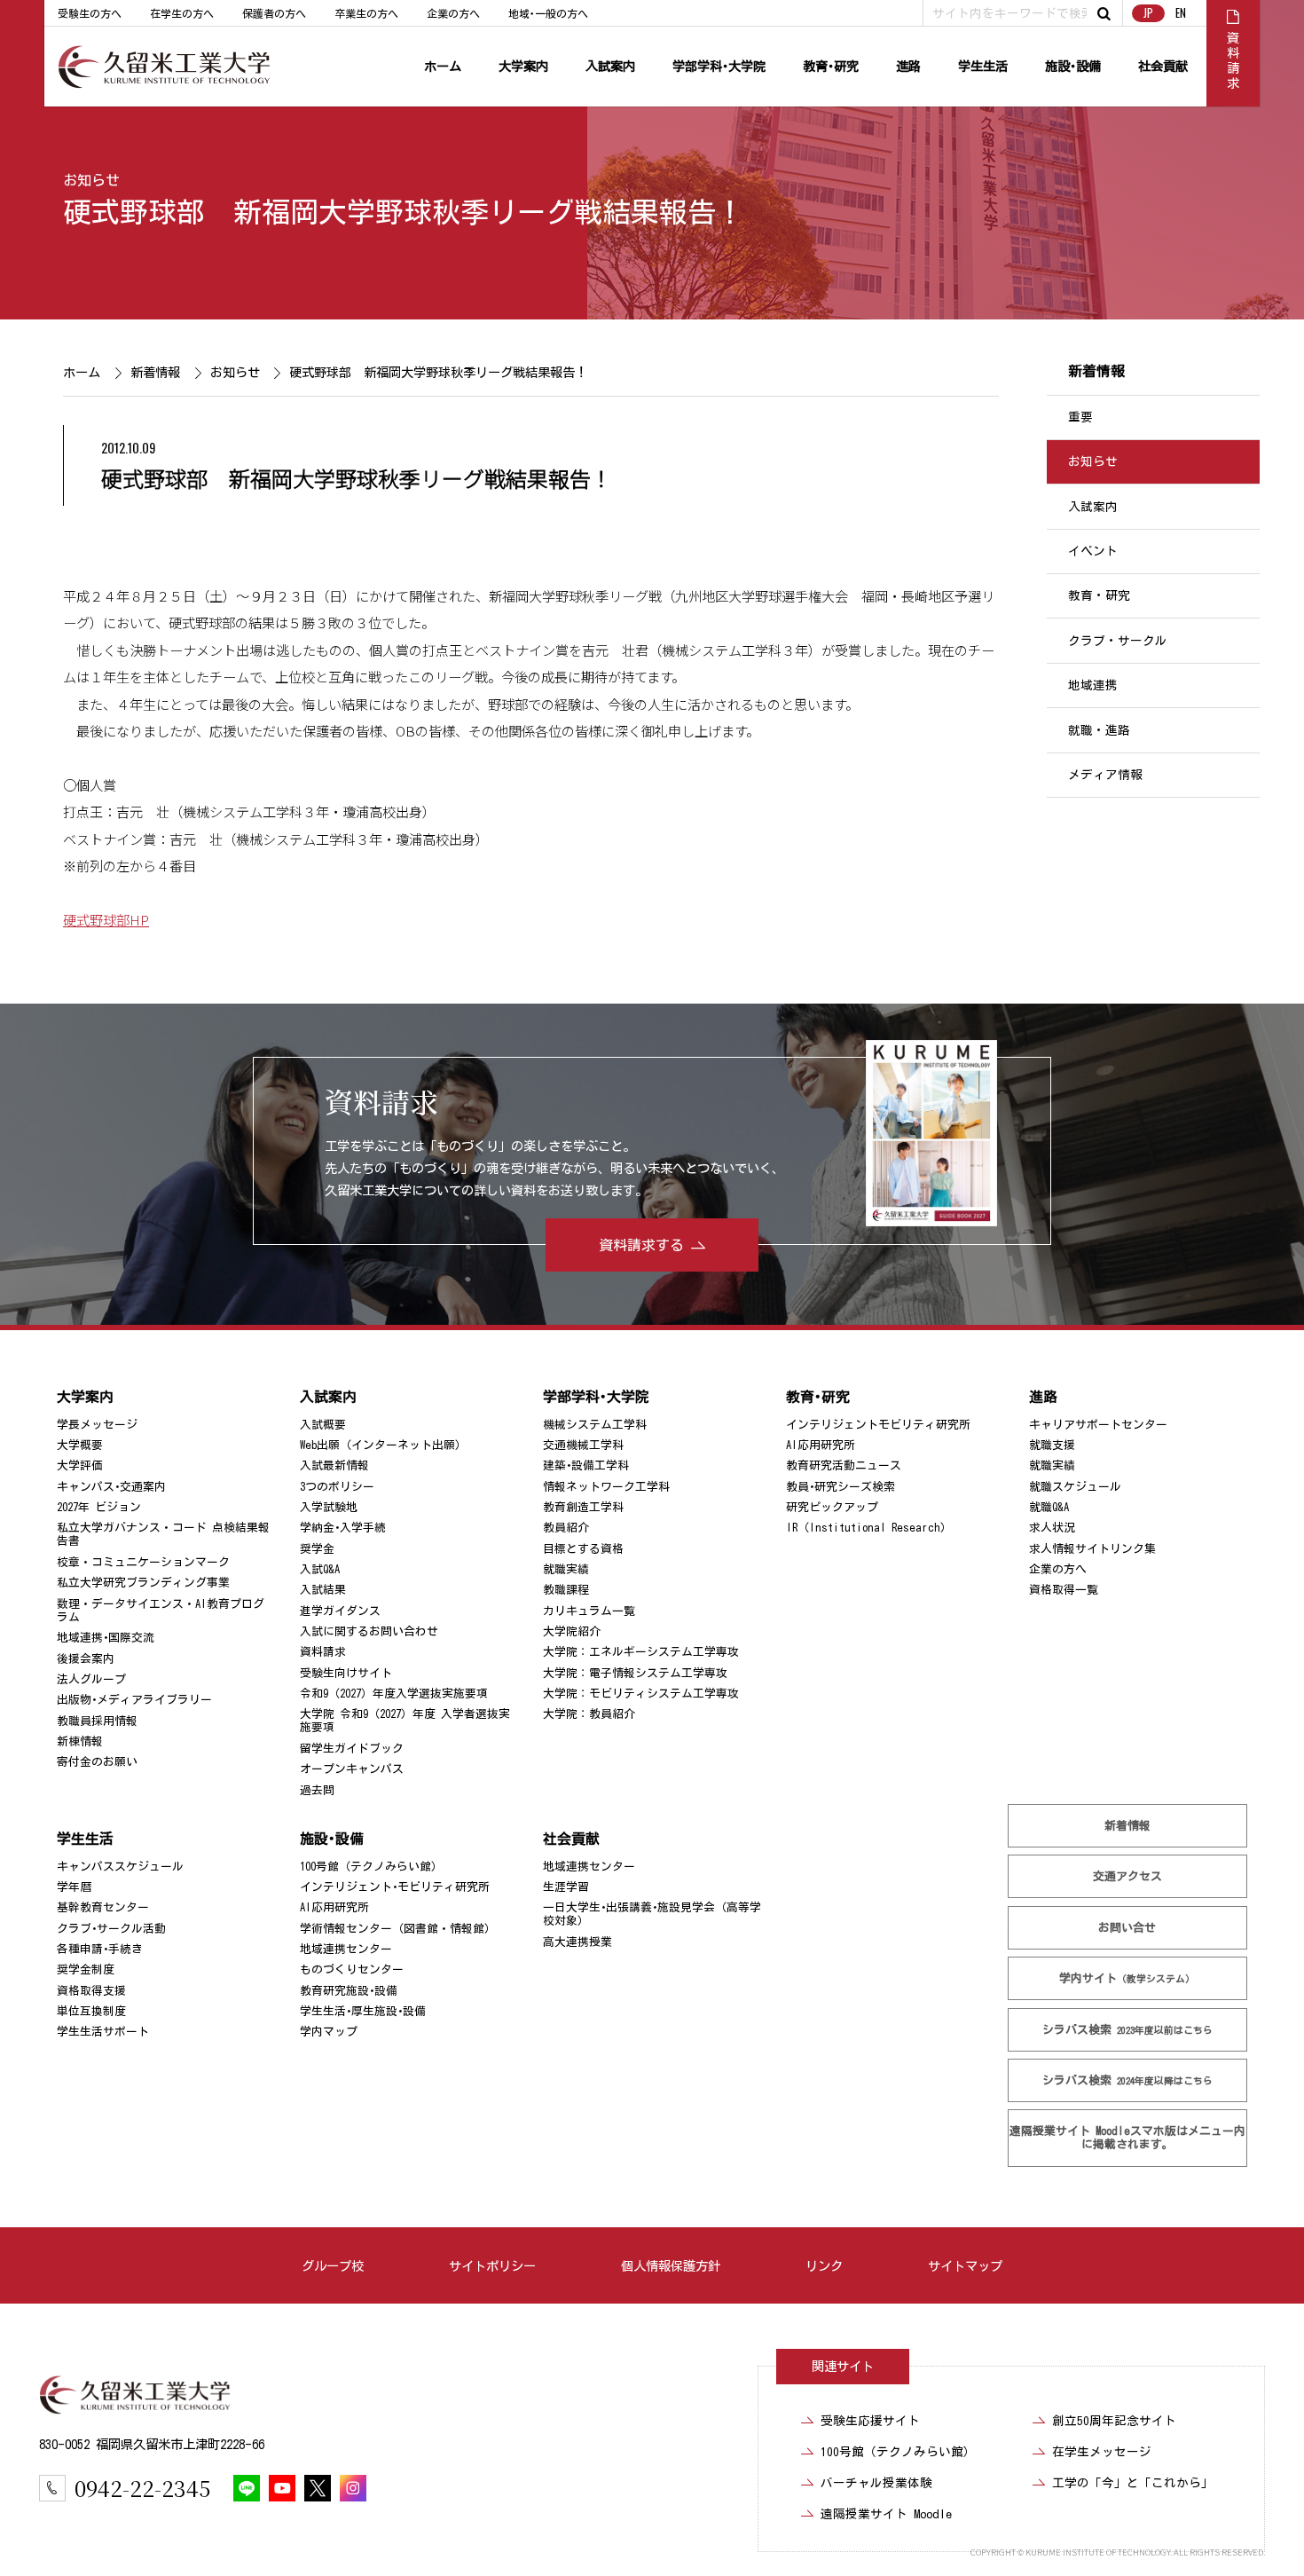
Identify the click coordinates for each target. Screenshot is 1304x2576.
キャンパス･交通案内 (111, 1487)
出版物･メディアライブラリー (134, 1700)
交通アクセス (1127, 1876)
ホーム (443, 66)
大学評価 (80, 1465)
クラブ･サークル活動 (111, 1929)
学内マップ (329, 2032)
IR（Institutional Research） (869, 1528)
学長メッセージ (97, 1425)
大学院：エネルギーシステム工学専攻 (641, 1652)
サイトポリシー (492, 2266)
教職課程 (566, 1590)
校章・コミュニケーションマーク (143, 1562)
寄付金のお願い (97, 1762)
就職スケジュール (1075, 1487)
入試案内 (610, 66)
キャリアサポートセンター (1098, 1425)
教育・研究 (1099, 596)
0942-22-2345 (142, 2488)
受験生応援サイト (870, 2421)
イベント (1093, 551)
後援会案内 (86, 1659)
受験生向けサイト (346, 1673)
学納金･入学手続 (343, 1528)
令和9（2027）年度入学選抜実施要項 (394, 1694)
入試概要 (323, 1425)
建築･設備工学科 (586, 1465)
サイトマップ (965, 2266)
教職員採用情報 (97, 1721)
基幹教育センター (103, 1907)
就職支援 (1052, 1445)
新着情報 (154, 372)
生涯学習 (566, 1887)
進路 (908, 66)
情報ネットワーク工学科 (606, 1487)
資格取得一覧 (1064, 1590)
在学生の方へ (182, 13)
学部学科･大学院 (719, 66)
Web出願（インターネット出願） (383, 1445)
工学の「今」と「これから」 (1133, 2483)
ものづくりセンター (352, 1969)
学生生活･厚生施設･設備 (363, 2011)
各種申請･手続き (100, 1949)
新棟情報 (80, 1741)
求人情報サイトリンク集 (1092, 1549)
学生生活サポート (103, 2032)
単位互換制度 (91, 2011)
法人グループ (91, 1679)
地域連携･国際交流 (106, 1638)
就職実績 (566, 1569)
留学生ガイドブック (352, 1749)
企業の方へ (453, 13)
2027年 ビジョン (99, 1507)
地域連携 (1093, 685)
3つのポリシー (337, 1487)
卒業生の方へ (366, 13)
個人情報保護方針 (671, 2266)
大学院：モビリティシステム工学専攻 (641, 1694)
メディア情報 (1105, 775)
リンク (824, 2266)
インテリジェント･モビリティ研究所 (395, 1887)
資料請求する (641, 1245)
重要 (1080, 417)
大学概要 (80, 1445)
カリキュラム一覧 (589, 1611)
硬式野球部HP (106, 919)
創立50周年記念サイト (1114, 2421)
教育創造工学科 (583, 1507)
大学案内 (523, 66)
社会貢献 (1163, 66)
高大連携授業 (577, 1942)
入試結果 (323, 1590)
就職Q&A (1049, 1507)
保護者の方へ (274, 13)
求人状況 (1052, 1528)
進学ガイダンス (340, 1611)
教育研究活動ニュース (844, 1465)
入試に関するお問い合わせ (369, 1631)
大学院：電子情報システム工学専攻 (635, 1673)
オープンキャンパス (352, 1769)
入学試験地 (329, 1507)
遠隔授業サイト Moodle (1127, 2138)
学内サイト (1128, 1978)
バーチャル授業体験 (876, 2483)
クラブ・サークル (1118, 641)
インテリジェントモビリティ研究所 (878, 1425)
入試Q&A (320, 1569)
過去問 (317, 1790)
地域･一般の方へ (548, 13)
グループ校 (333, 2266)
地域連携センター (346, 1949)
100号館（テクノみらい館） (371, 1867)
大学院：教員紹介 (589, 1714)
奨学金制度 (86, 1969)
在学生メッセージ (1102, 2452)
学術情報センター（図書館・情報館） (398, 1929)
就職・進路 (1099, 730)
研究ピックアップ (832, 1507)
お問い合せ (1128, 1928)
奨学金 (317, 1549)
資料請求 (323, 1652)
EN (1181, 13)
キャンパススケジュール (120, 1867)
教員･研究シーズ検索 (841, 1487)
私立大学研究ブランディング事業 (143, 1583)
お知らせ (91, 180)
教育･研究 (831, 66)
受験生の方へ (90, 13)
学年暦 (74, 1887)
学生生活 (983, 66)
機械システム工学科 (595, 1425)
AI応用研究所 (821, 1445)
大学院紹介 (572, 1631)
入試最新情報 (334, 1465)
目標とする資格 (583, 1549)
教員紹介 (566, 1528)
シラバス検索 (1127, 2030)
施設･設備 (1073, 66)
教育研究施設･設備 (349, 1991)
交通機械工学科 (583, 1445)
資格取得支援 (91, 1991)
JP (1148, 13)
